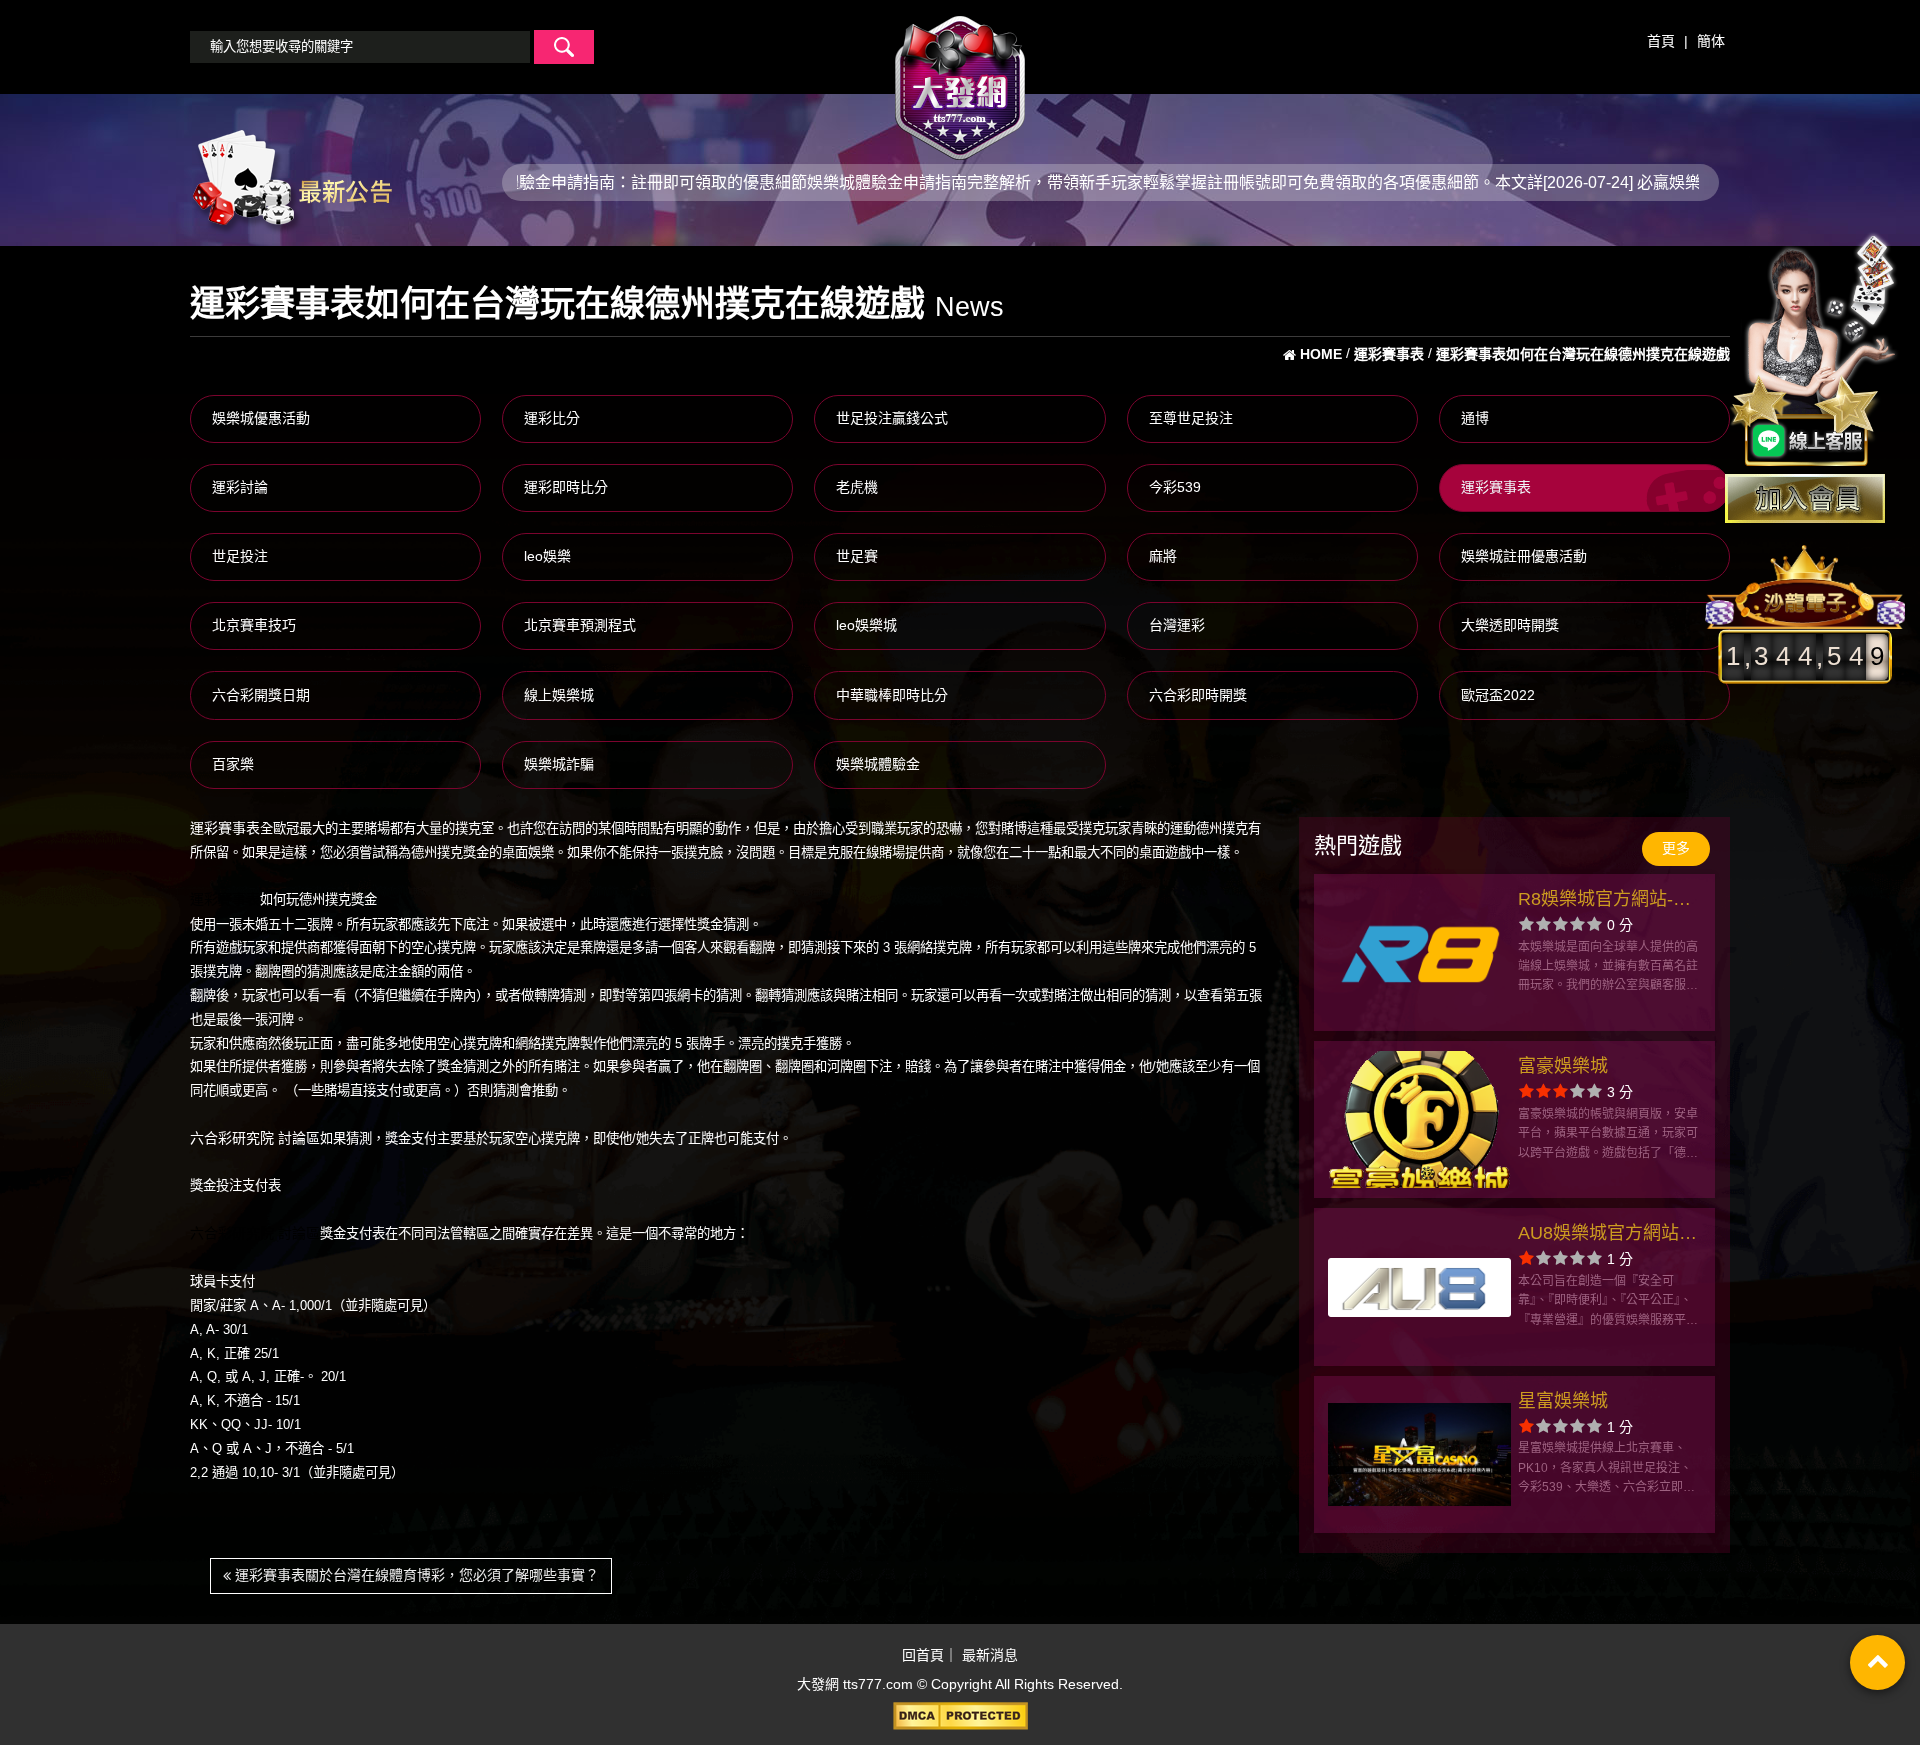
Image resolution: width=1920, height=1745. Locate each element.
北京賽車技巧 (254, 625)
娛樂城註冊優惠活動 (1524, 556)
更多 (1676, 848)
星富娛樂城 (1563, 1401)
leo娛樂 (547, 556)
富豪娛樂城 (1563, 1066)
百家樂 (233, 764)
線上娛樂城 (559, 695)
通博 (1475, 418)
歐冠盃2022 (1498, 695)
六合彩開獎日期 (261, 695)
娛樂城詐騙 (559, 764)
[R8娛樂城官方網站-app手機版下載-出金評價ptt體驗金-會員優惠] (1419, 952)
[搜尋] (564, 47)
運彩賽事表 (1496, 487)
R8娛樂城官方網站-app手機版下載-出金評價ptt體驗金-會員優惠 (1608, 901)
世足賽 (857, 556)
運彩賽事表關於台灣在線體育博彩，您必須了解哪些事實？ (415, 1575)
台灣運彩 (1177, 625)
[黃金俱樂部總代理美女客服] (1814, 352)
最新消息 (990, 1655)
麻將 (1163, 556)
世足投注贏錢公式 (892, 418)
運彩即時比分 (566, 487)
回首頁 (923, 1655)
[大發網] (960, 79)
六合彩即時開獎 (1198, 695)
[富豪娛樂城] (1419, 1119)
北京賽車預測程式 (580, 625)
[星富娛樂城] (1419, 1454)
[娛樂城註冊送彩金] (1805, 498)
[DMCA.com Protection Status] (960, 1716)
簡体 (1711, 41)
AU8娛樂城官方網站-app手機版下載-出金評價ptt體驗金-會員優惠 (1608, 1235)
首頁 (1661, 41)
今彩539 (1175, 487)
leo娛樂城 (866, 625)
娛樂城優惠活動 (261, 418)
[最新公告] (291, 181)
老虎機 (857, 487)
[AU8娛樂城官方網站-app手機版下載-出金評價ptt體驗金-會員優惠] (1419, 1286)
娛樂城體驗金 (878, 764)
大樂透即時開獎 (1510, 625)
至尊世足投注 (1191, 418)
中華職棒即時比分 (892, 695)
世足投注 (240, 556)
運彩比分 (552, 418)
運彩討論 (240, 487)
